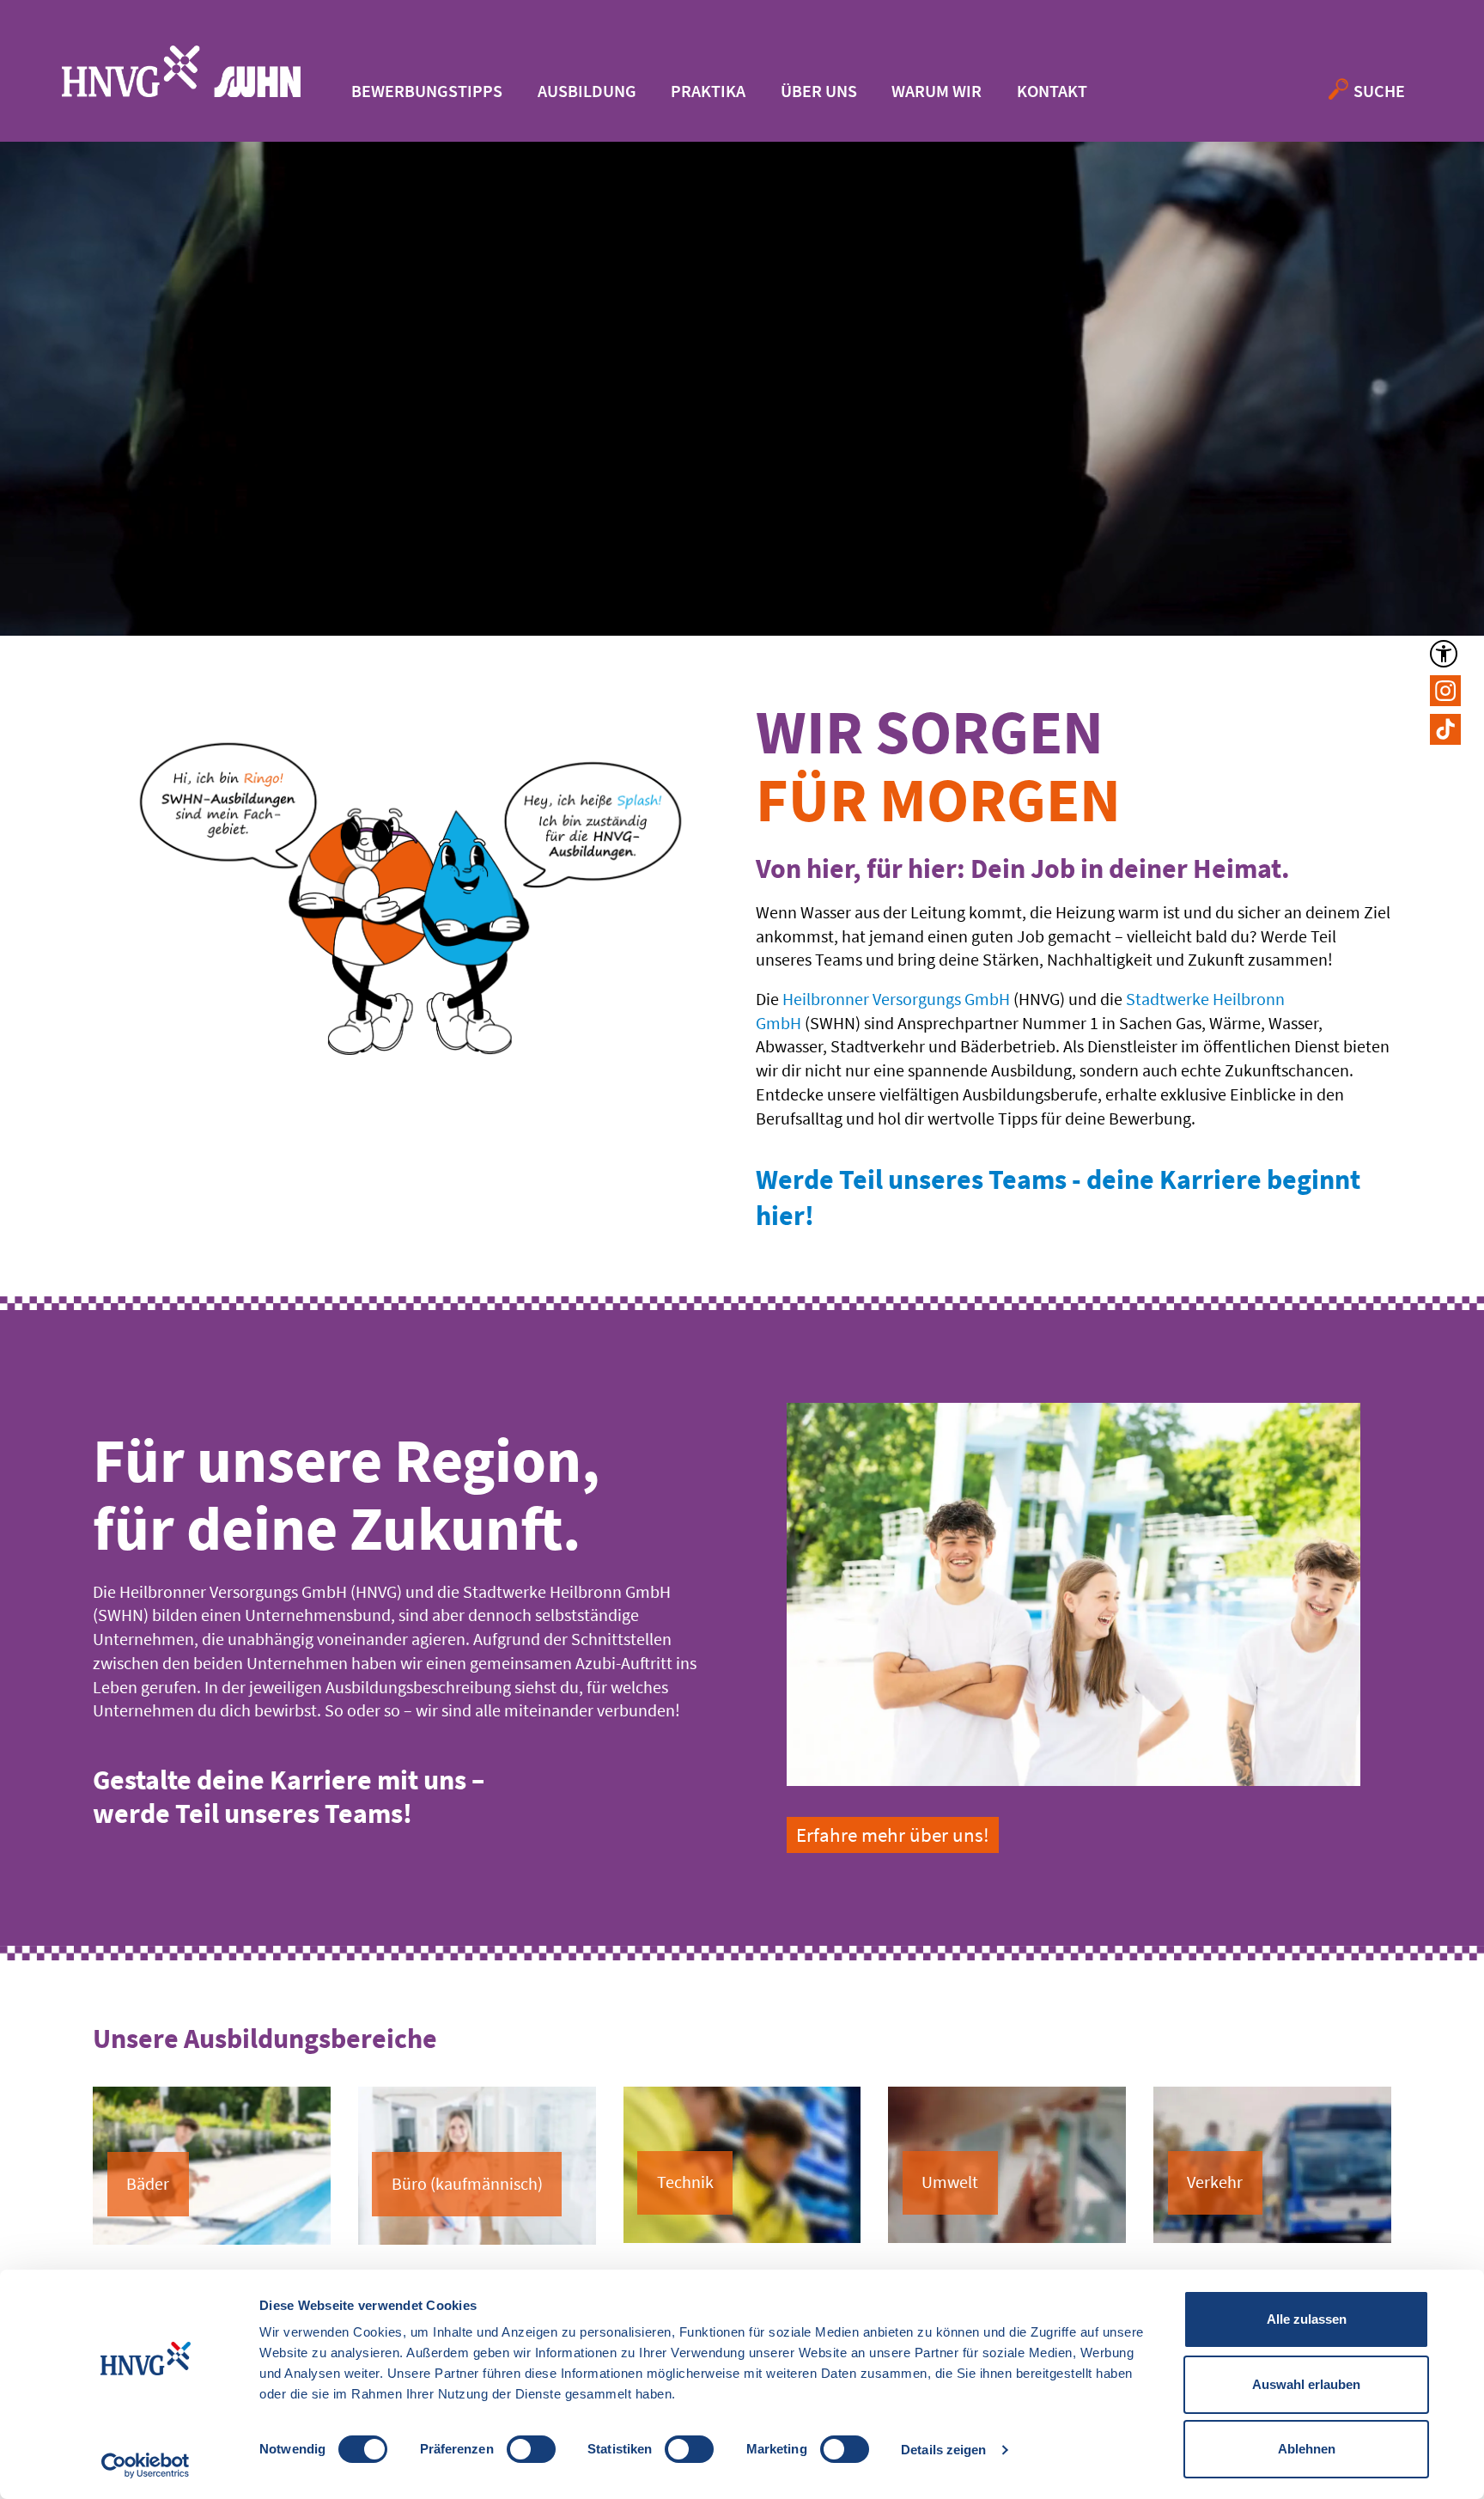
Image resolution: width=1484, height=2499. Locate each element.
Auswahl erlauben (1306, 2384)
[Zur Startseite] (181, 71)
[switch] (531, 2449)
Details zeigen (943, 2450)
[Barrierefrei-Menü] (1444, 654)
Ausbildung (587, 91)
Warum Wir (937, 91)
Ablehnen (1307, 2449)
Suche (1379, 91)
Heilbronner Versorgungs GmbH (896, 999)
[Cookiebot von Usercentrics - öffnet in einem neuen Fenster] (146, 2465)
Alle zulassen (1307, 2319)
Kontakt (1052, 91)
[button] (1445, 691)
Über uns (819, 91)
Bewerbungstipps (427, 91)
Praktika (708, 91)
